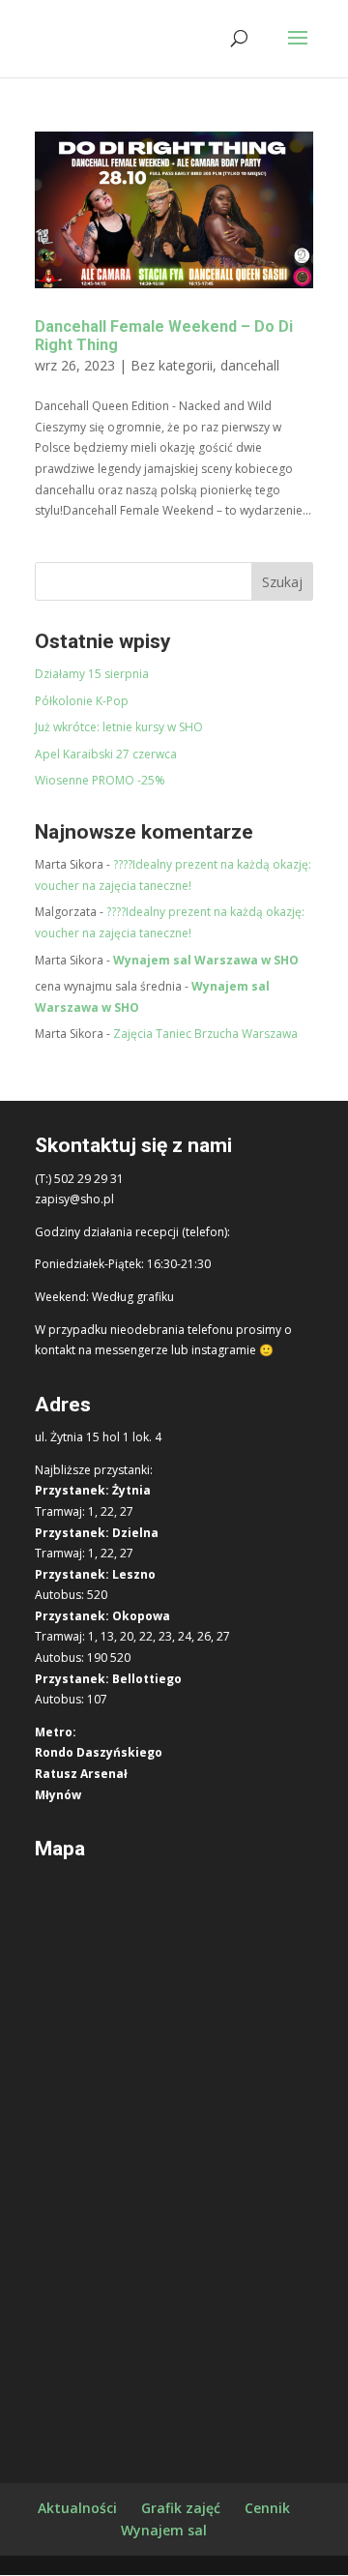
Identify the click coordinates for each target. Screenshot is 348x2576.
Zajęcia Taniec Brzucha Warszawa (205, 1034)
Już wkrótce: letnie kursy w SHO (119, 727)
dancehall (250, 365)
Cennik (267, 2508)
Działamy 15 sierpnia (92, 674)
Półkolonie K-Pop (82, 701)
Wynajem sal (164, 2530)
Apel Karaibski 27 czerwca (106, 754)
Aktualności (77, 2508)
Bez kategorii (172, 365)
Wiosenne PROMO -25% (100, 780)
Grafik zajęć (181, 2508)
